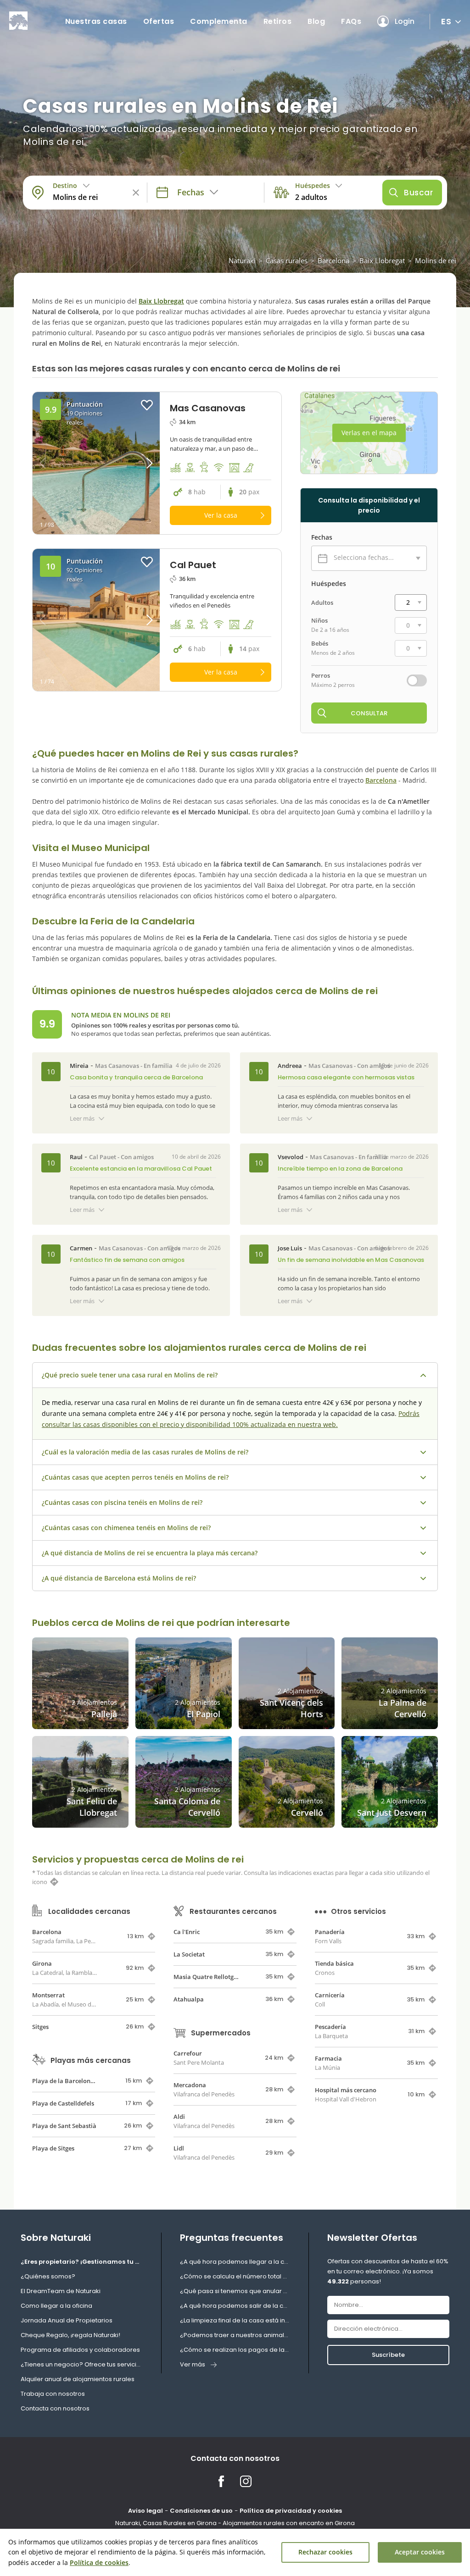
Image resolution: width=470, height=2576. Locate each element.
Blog (316, 21)
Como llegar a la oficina (56, 2306)
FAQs (351, 21)
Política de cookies (99, 2562)
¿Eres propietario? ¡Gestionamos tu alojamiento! (82, 2262)
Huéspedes (329, 584)
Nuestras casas (96, 21)
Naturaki (242, 260)
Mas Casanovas (117, 1066)
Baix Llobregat (382, 260)
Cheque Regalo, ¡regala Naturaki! (70, 2335)
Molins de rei (436, 260)
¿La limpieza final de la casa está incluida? (235, 2320)
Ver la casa (221, 515)
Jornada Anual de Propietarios (67, 2320)
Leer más (82, 1118)
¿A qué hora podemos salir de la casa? (235, 2306)
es (446, 21)
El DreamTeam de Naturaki (61, 2291)
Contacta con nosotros (55, 2408)
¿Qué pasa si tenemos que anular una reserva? (235, 2291)
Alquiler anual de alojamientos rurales (78, 2379)
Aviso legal (145, 2511)
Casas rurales (287, 260)
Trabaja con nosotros (53, 2394)
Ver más (193, 2364)
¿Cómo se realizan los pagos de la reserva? (235, 2350)
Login (405, 21)
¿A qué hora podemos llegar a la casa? (235, 2262)
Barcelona (333, 260)
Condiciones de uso (201, 2511)
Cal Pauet (103, 1157)
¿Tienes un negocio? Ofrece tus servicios (82, 2364)
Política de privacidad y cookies (291, 2511)
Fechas (322, 537)
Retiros (278, 21)
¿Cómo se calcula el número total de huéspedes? (235, 2276)
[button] (144, 463)
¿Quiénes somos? (48, 2276)
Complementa (219, 21)
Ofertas (159, 21)
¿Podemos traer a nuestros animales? (235, 2335)
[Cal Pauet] (96, 620)
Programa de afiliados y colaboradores (80, 2350)
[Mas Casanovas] (96, 463)
